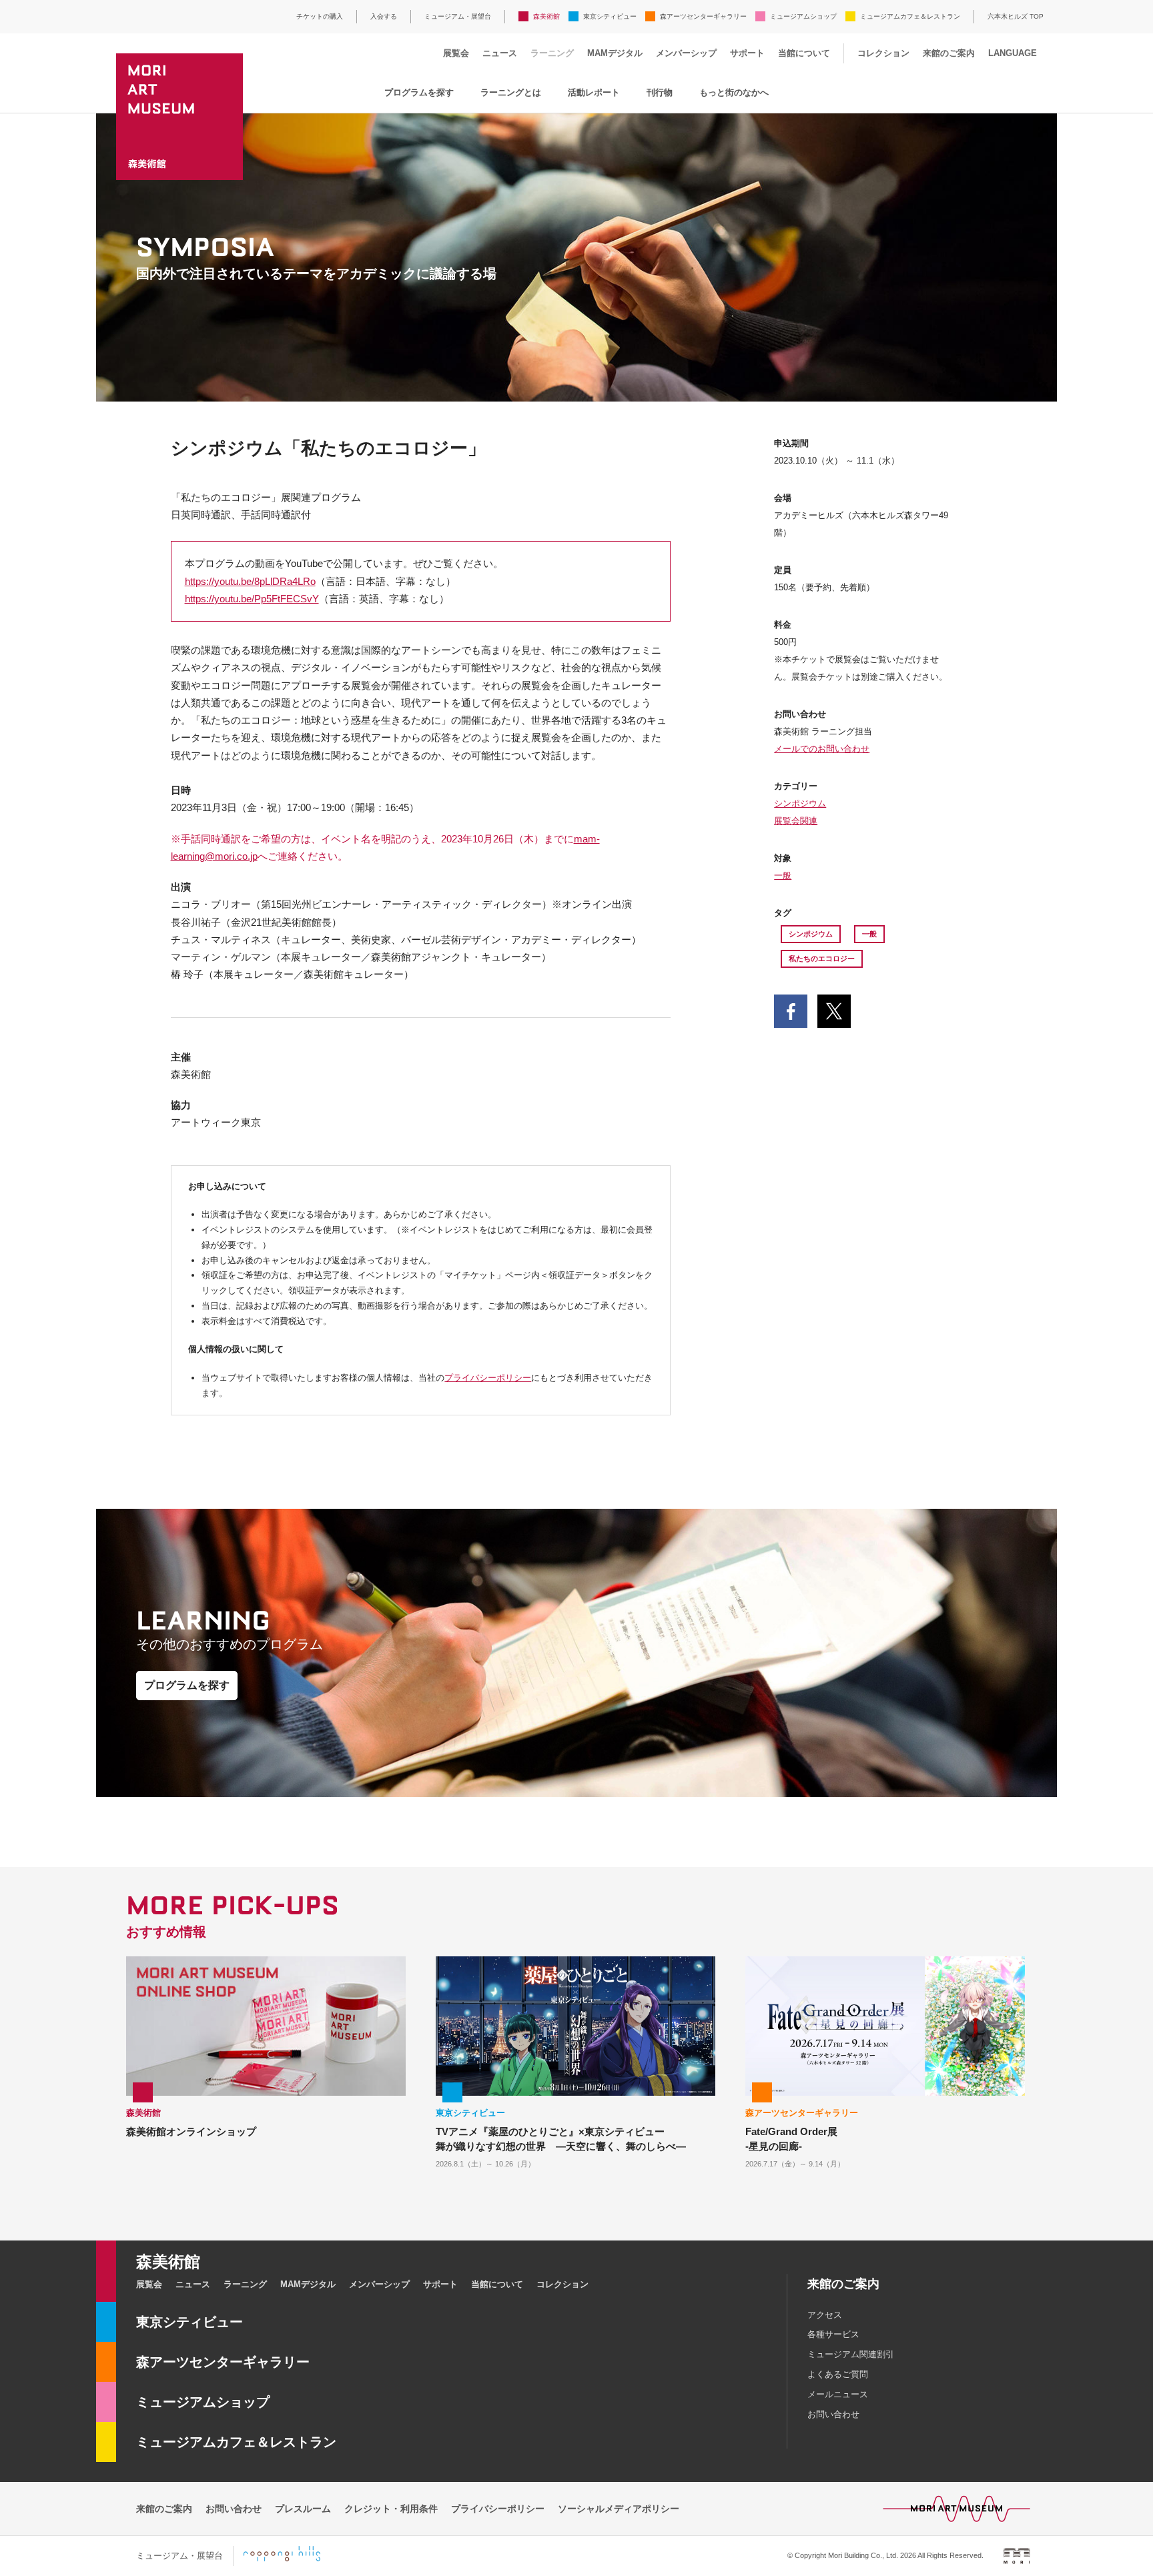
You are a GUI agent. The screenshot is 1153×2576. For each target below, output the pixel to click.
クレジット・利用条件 (391, 2509)
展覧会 (456, 53)
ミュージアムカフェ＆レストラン (910, 16)
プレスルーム (303, 2509)
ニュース (500, 53)
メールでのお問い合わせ (822, 749)
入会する (384, 16)
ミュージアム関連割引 (851, 2354)
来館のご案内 (949, 53)
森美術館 (546, 16)
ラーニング (552, 53)
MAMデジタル (615, 53)
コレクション (883, 53)
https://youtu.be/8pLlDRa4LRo (250, 581)
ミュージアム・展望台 (458, 16)
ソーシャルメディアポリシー (619, 2509)
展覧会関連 (796, 821)
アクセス (825, 2315)
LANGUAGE (1013, 53)
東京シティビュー (610, 16)
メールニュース (838, 2394)
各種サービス (833, 2334)
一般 (783, 875)
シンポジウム (800, 803)
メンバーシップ (686, 53)
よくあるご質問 (838, 2374)
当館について (804, 53)
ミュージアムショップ (803, 16)
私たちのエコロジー (822, 958)
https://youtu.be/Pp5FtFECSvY (252, 599)
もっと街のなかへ (734, 92)
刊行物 (660, 92)
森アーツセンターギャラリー (703, 16)
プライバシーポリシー (488, 1378)
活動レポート (594, 92)
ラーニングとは (511, 92)
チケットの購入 (320, 16)
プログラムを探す (419, 92)
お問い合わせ (833, 2414)
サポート (747, 53)
